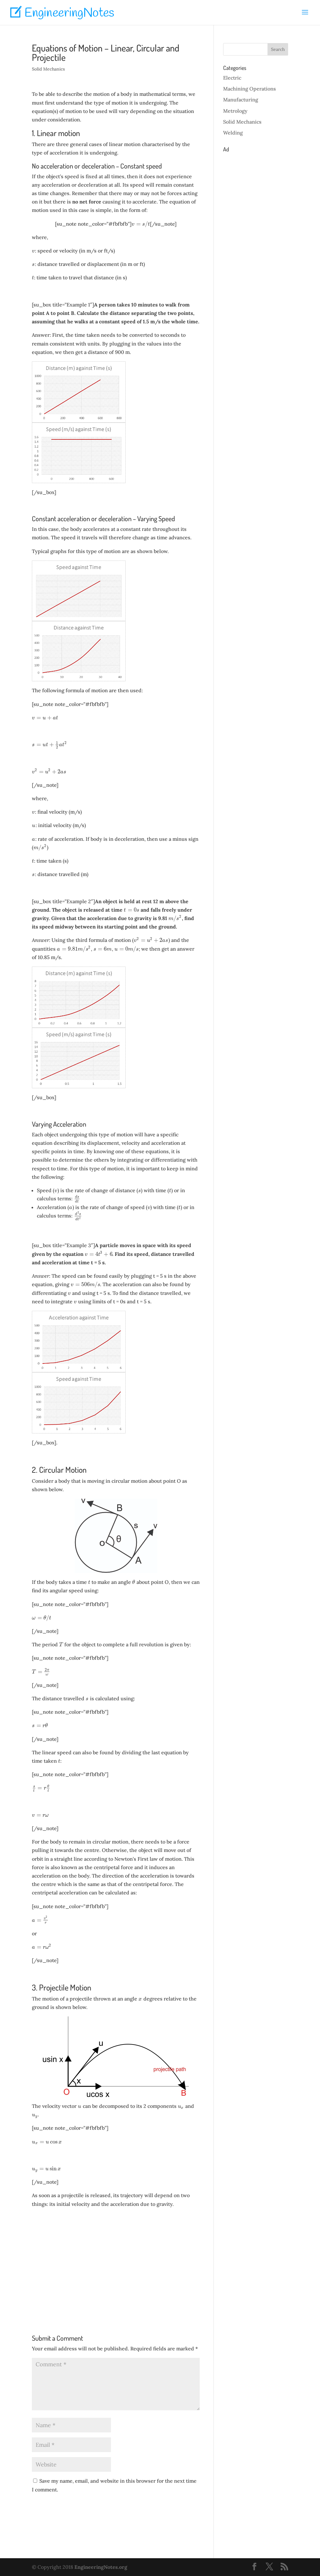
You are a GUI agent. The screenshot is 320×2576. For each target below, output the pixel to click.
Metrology (235, 111)
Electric (232, 78)
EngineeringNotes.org (101, 2567)
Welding (233, 133)
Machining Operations (250, 89)
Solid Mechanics (48, 69)
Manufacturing (241, 100)
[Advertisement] (116, 2262)
